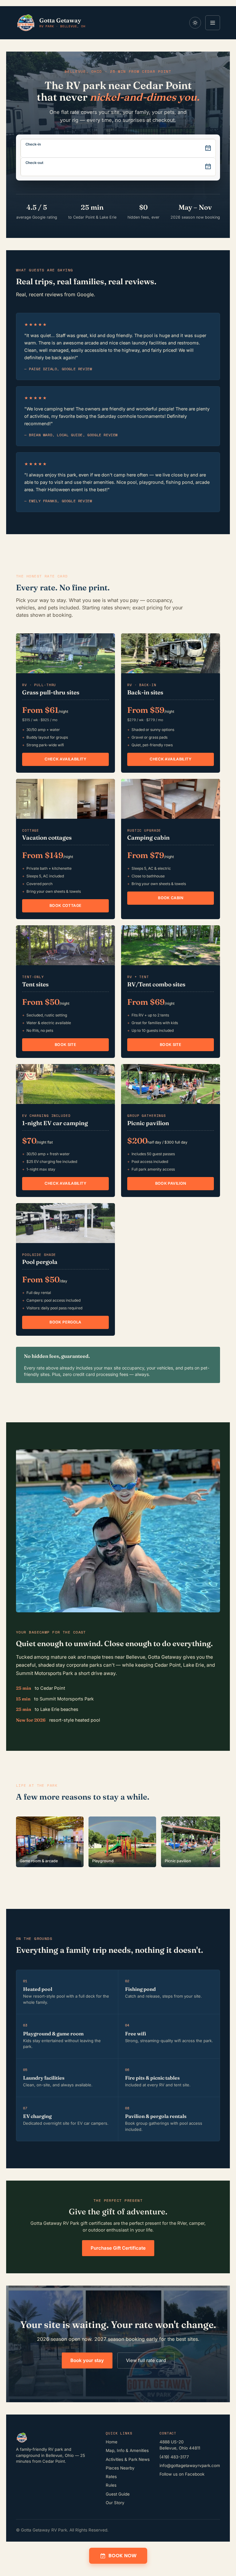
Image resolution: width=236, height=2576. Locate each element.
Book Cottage (66, 905)
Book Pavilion (171, 1183)
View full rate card (146, 2360)
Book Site (65, 1045)
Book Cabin (171, 898)
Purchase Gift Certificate (118, 2248)
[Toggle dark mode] (195, 23)
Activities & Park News (128, 2459)
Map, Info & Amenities (127, 2450)
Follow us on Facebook (182, 2474)
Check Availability (65, 759)
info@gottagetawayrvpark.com (190, 2465)
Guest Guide (118, 2494)
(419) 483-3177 (174, 2457)
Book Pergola (65, 1322)
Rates (111, 2477)
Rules (111, 2485)
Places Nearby (120, 2468)
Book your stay (87, 2360)
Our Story (115, 2503)
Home (112, 2442)
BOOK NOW (122, 2556)
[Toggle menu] (213, 23)
